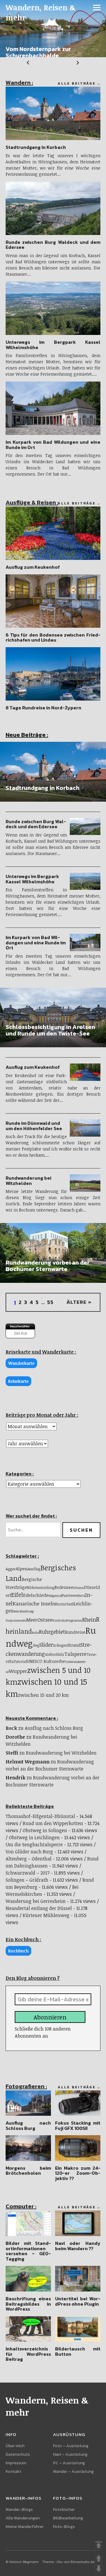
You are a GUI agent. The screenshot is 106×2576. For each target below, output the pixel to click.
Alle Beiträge (77, 83)
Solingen (60, 1645)
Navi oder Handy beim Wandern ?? (78, 2246)
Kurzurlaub (64, 1604)
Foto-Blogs (64, 2527)
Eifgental (55, 1596)
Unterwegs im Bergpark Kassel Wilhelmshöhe (53, 345)
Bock (11, 1728)
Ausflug (34, 1569)
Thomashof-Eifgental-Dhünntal (40, 1816)
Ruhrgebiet (52, 1632)
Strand (74, 1645)
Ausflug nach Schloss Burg (54, 1728)
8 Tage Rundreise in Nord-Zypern (43, 708)
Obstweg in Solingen (45, 1830)
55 (50, 1302)
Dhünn (79, 1588)
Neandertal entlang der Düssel (39, 1908)
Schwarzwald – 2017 (28, 1873)
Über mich (15, 2446)
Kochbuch (18, 1951)
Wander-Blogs (19, 2510)
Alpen (22, 1569)
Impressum (16, 2463)
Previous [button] (26, 62)
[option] (53, 29)
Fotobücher (64, 2510)
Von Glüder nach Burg (29, 1852)
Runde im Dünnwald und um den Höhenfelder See (34, 1126)
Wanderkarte (21, 1363)
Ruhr (35, 1632)
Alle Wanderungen (23, 2518)
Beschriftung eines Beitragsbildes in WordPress (28, 2304)
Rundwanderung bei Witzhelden (28, 1181)
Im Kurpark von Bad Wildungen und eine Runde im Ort (53, 445)
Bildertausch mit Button (78, 2351)
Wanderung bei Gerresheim (36, 1901)
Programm (74, 1620)
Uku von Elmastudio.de (76, 2562)
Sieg (36, 1645)
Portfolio (59, 1620)
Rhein (89, 1620)
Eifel (17, 1595)
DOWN (99, 2569)
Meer (32, 1620)
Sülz (61, 1654)
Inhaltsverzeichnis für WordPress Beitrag (28, 2354)
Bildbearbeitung (68, 2518)
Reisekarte (18, 1381)
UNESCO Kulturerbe (46, 1661)
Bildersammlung (41, 1587)
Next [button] (79, 62)
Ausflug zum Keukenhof (33, 567)
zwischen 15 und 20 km (43, 1695)
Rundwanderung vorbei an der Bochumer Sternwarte (48, 1266)
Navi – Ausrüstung (70, 2454)
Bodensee (64, 1587)
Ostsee (45, 1620)
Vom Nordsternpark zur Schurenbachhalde (38, 52)
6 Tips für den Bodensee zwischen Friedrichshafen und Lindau (53, 637)
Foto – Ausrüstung (71, 2446)
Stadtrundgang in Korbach (36, 147)
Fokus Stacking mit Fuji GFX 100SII (78, 2125)
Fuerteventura (73, 1596)
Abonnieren (50, 2017)
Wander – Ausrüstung (73, 2471)
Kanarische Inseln (34, 1603)
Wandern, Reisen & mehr (41, 12)
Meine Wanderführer (25, 2527)
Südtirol (51, 1654)
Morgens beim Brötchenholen (28, 2171)
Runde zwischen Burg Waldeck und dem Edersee (53, 245)
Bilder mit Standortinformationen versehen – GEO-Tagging (28, 2251)
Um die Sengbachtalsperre (34, 1845)
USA (68, 1662)
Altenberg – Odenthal (29, 1859)
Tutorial (20, 1662)
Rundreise (75, 1632)
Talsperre (75, 1654)
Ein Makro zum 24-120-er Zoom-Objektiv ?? (78, 2173)
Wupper (18, 1671)
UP (99, 2558)
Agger (11, 1569)
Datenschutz (18, 2454)
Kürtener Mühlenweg (46, 1915)
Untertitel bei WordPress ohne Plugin (78, 2301)
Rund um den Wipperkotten (53, 1823)
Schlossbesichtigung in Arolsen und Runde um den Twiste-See (50, 1030)
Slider (46, 1645)
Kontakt (13, 2471)
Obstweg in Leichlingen (34, 1837)
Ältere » (79, 1302)
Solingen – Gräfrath (27, 1880)
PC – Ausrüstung (69, 2463)
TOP (99, 2545)
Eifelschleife (36, 1595)
